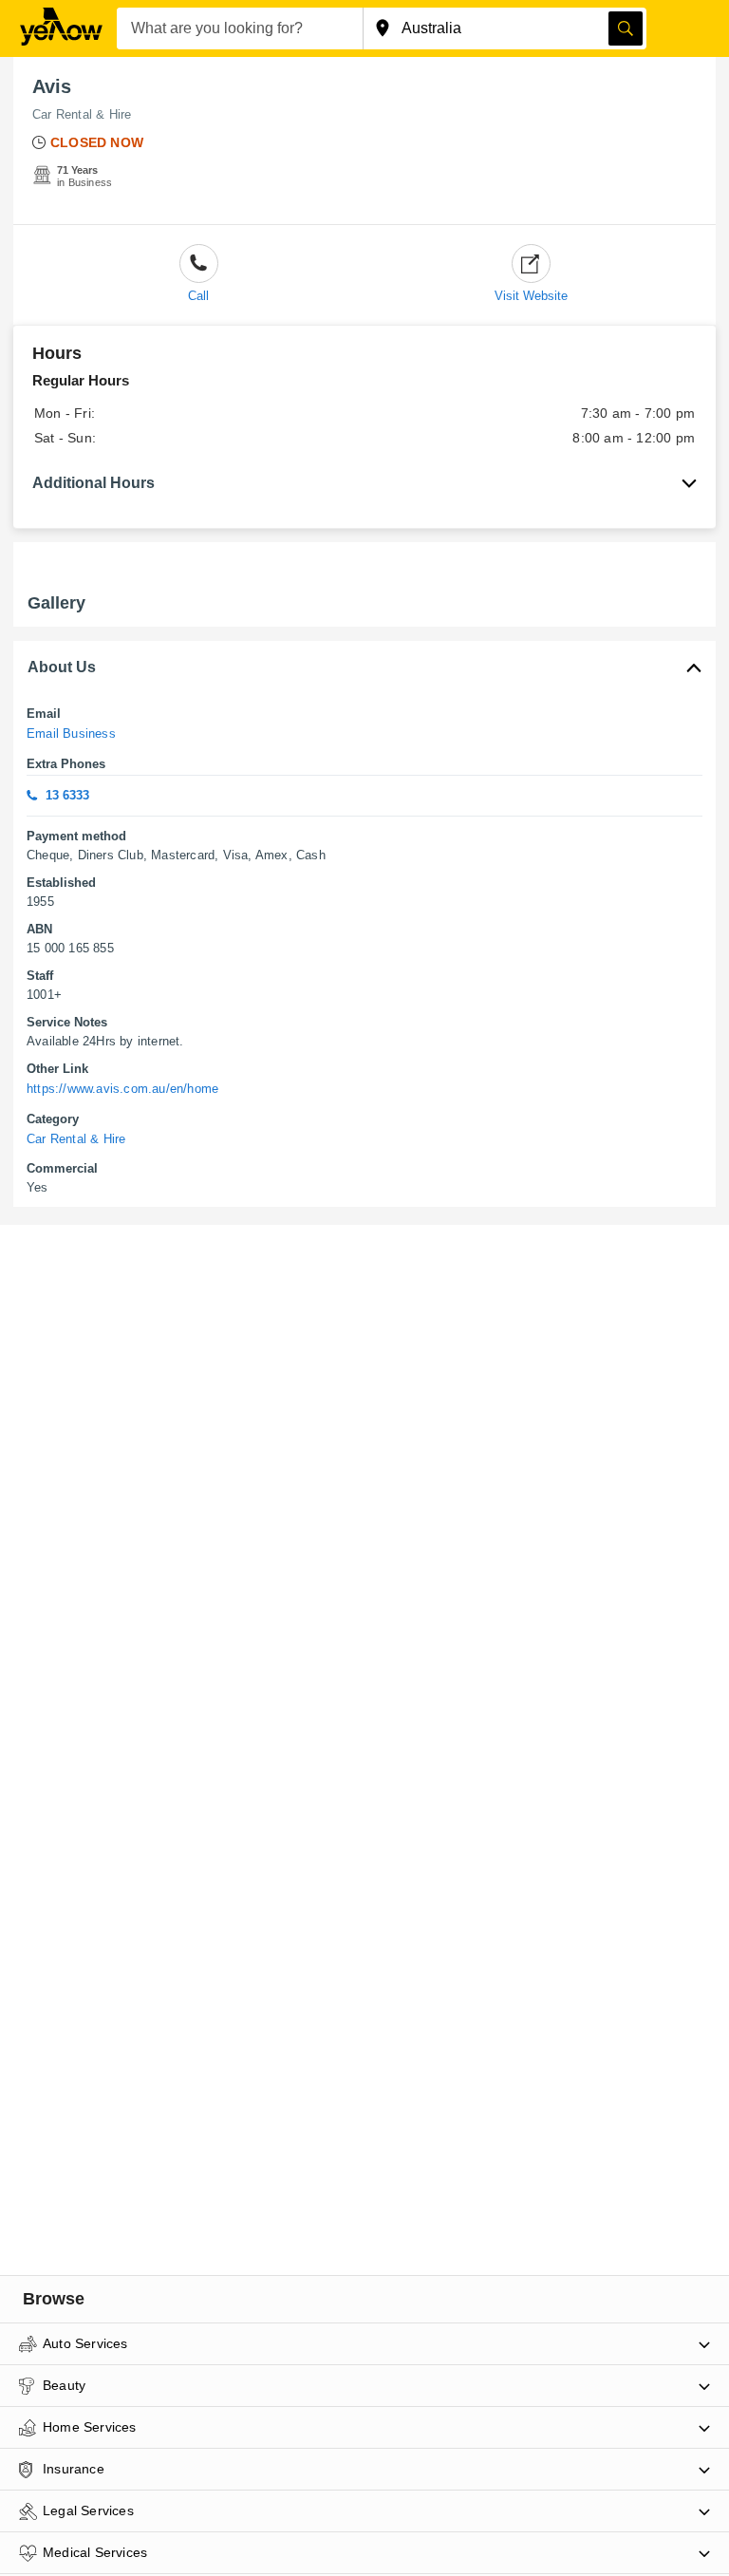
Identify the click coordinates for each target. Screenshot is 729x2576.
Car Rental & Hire (82, 114)
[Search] (626, 28)
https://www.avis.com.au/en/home (122, 1089)
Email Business (71, 733)
